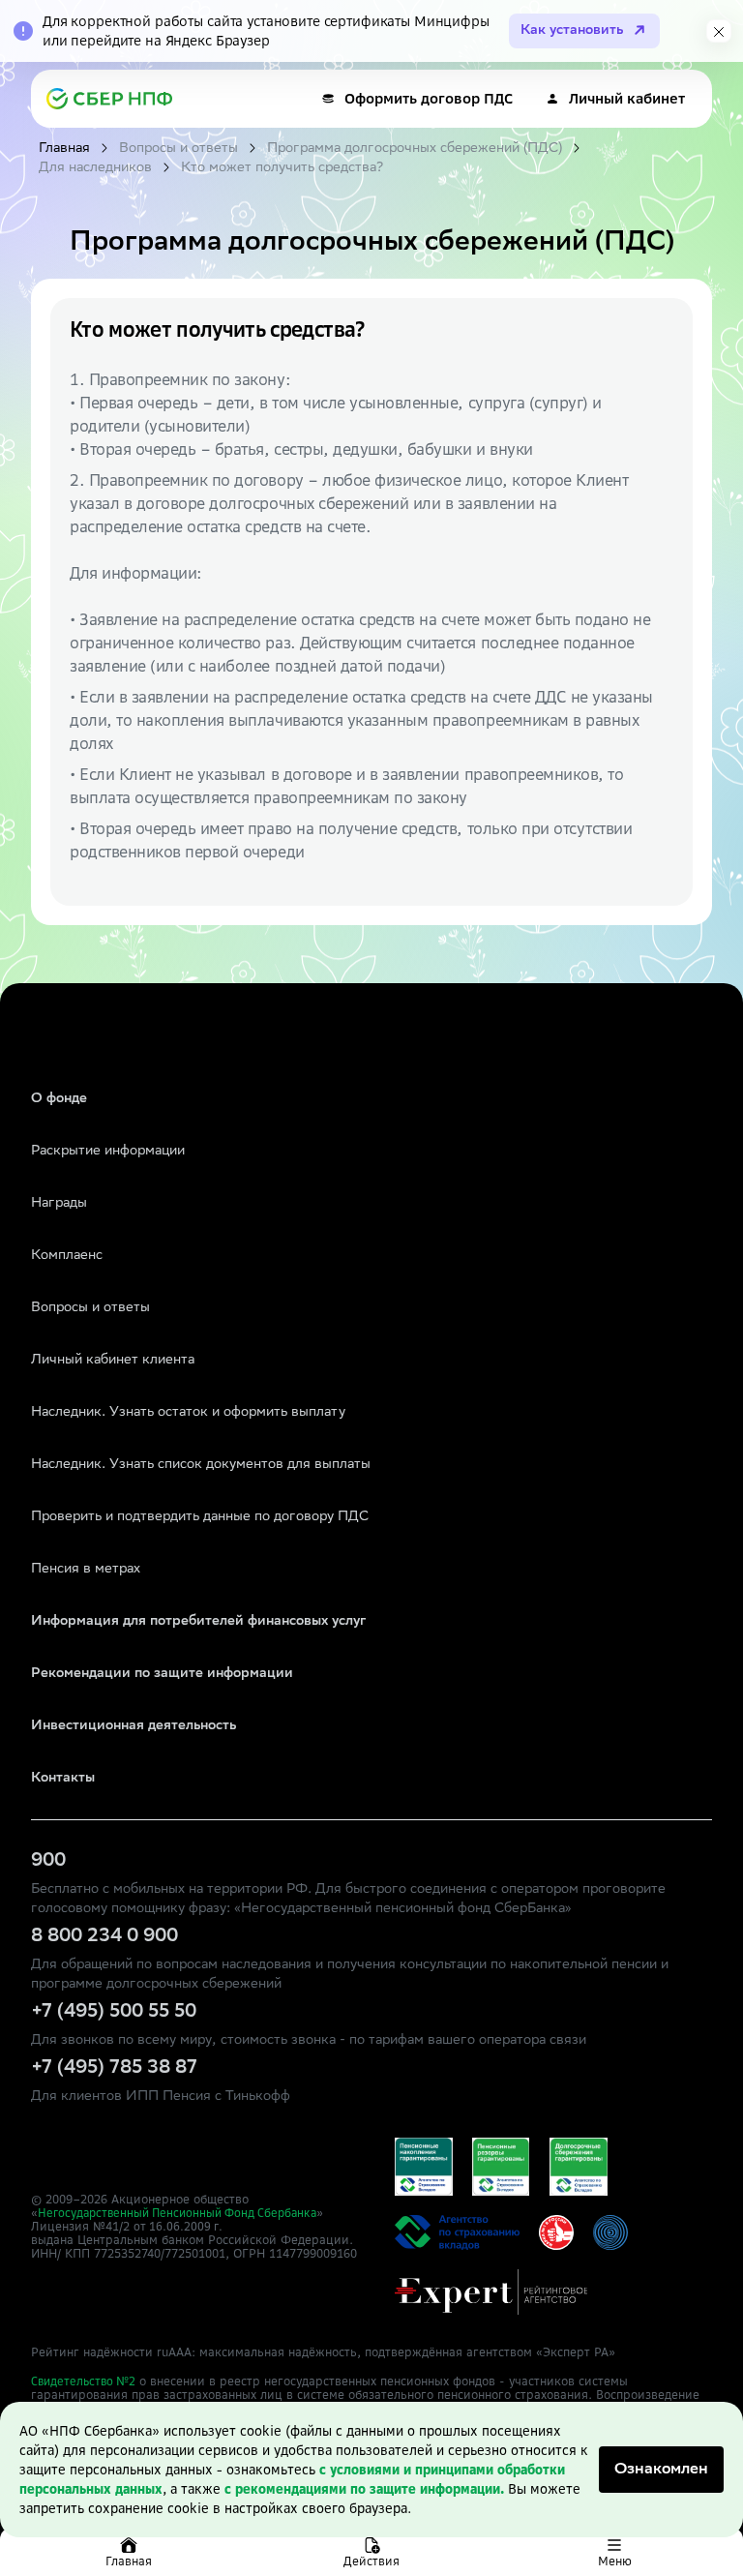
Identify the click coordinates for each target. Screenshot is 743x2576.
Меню (615, 2561)
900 (48, 1862)
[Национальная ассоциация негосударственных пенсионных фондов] (610, 2232)
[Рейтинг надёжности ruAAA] (491, 2292)
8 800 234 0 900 (104, 1937)
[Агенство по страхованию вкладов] (424, 2167)
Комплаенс (67, 1256)
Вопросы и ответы (90, 1308)
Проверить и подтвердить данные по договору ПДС (200, 1517)
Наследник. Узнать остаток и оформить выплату (188, 1413)
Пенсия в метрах (86, 1570)
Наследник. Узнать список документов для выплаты (201, 1465)
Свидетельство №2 (83, 2381)
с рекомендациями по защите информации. (364, 2489)
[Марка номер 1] (556, 2232)
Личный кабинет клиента (113, 1361)
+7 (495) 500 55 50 (114, 2013)
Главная (129, 2561)
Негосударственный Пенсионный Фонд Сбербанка (177, 2213)
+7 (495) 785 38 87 (114, 2069)
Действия (371, 2561)
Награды (59, 1204)
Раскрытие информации (108, 1152)
